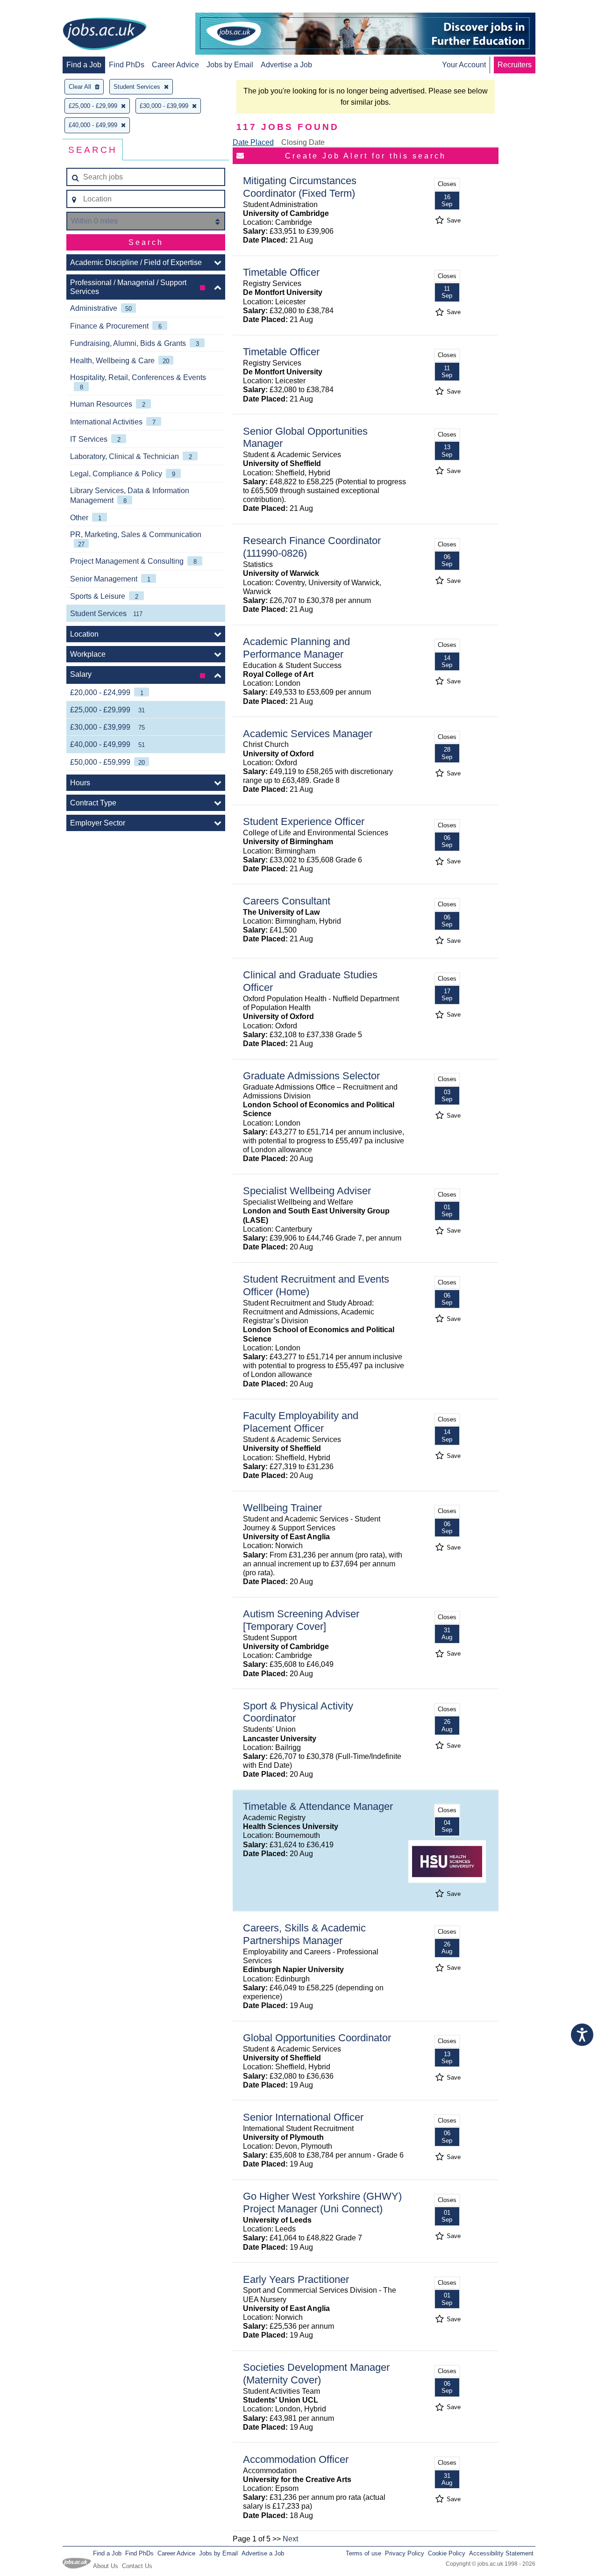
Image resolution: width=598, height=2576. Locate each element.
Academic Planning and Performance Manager (296, 648)
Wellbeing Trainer (282, 1508)
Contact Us (137, 2566)
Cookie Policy (447, 2553)
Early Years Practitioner (296, 2279)
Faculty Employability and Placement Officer (301, 1422)
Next (290, 2539)
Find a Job (84, 65)
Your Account (464, 65)
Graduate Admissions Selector (311, 1076)
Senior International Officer (303, 2117)
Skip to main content (37, 8)
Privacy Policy (405, 2553)
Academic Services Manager (308, 734)
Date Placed (253, 142)
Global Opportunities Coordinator (317, 2038)
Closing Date (303, 142)
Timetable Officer (281, 272)
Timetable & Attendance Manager (318, 1806)
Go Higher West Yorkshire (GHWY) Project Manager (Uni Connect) (322, 2203)
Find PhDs (127, 65)
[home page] (105, 35)
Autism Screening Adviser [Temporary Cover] (301, 1620)
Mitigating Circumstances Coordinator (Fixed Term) (300, 187)
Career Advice (175, 65)
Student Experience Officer (304, 822)
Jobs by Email (230, 65)
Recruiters (515, 65)
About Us (106, 2566)
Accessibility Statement (501, 2553)
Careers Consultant (287, 901)
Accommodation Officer (296, 2459)
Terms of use (363, 2553)
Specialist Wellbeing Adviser (307, 1191)
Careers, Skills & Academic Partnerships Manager (304, 1934)
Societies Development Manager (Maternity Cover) (316, 2374)
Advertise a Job (286, 65)
